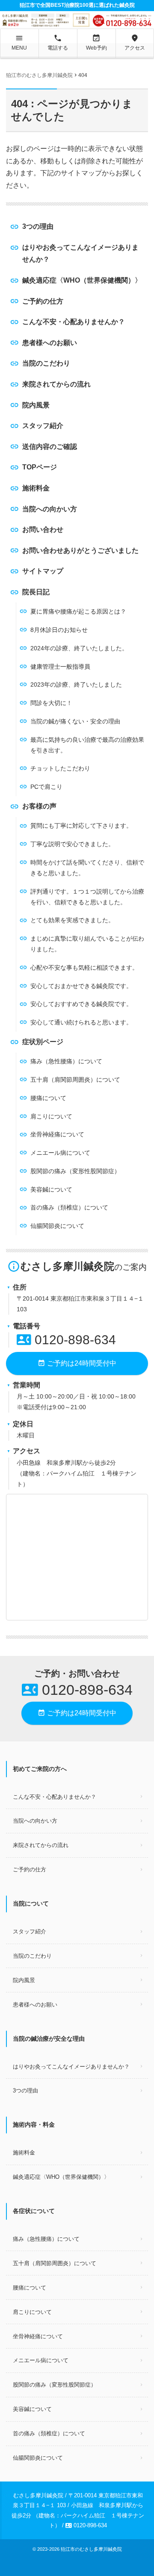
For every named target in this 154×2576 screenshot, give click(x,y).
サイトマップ (43, 571)
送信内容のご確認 (50, 447)
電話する (58, 42)
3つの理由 (38, 226)
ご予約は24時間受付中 (77, 1363)
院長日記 (36, 592)
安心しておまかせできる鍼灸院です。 (81, 986)
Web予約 (96, 42)
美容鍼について (51, 1189)
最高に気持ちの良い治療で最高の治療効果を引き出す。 (87, 745)
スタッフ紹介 (43, 426)
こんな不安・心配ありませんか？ (74, 322)
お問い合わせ (43, 530)
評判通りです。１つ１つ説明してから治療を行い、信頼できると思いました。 (87, 897)
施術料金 (36, 488)
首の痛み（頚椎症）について (69, 1207)
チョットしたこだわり (60, 768)
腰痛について (48, 1098)
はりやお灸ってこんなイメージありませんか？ (80, 253)
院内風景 (36, 405)
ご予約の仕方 (43, 301)
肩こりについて (51, 1116)
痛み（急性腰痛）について (66, 1061)
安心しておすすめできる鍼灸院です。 (81, 1004)
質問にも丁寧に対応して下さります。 (81, 826)
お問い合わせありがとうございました (80, 550)
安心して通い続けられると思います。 (81, 1022)
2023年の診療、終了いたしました (76, 685)
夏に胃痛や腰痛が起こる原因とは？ (78, 611)
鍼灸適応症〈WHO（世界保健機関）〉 (82, 280)
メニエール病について (60, 1153)
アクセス (135, 42)
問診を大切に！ (51, 703)
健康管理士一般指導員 (60, 667)
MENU (19, 42)
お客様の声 (39, 806)
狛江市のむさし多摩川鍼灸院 (91, 2549)
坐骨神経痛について (57, 1134)
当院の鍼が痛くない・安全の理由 (75, 721)
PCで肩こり (46, 787)
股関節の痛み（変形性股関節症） (75, 1171)
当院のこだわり (46, 363)
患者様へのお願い (50, 343)
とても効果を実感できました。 (72, 920)
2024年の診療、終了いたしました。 (79, 648)
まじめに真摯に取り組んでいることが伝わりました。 (87, 944)
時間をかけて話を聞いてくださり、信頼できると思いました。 (87, 868)
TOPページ (40, 467)
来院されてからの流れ (56, 384)
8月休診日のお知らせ (59, 630)
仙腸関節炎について (57, 1226)
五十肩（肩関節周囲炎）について (75, 1080)
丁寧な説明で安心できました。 (72, 844)
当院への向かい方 (50, 509)
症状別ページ (43, 1042)
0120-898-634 (66, 1340)
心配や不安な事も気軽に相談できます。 (84, 968)
